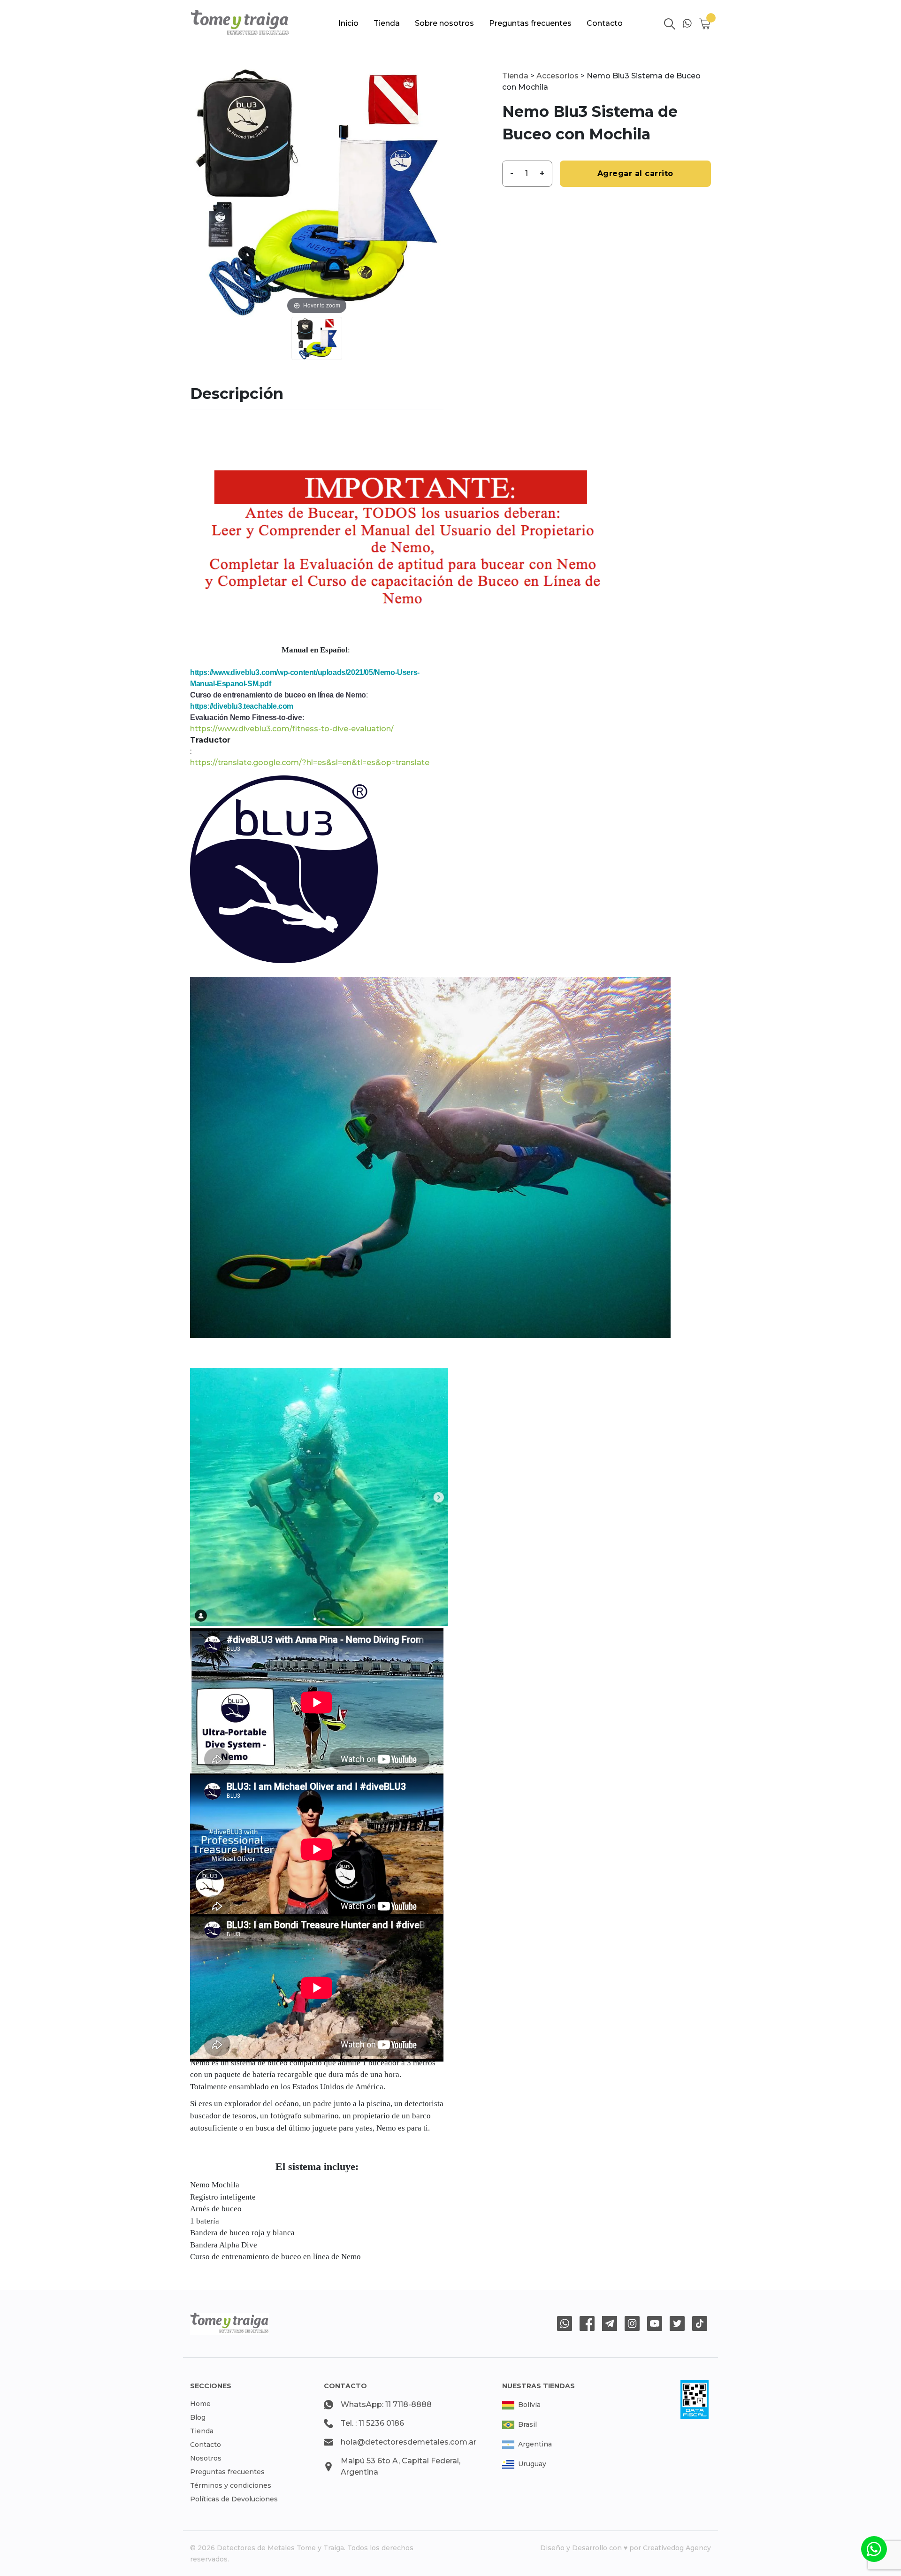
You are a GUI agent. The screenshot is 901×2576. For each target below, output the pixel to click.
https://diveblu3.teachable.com (242, 706)
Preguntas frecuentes (530, 23)
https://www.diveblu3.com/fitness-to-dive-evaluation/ (292, 729)
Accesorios (557, 76)
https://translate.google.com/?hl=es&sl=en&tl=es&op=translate (310, 763)
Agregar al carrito (635, 173)
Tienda (387, 23)
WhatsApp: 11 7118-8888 (386, 2404)
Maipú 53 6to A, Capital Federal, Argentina (401, 2466)
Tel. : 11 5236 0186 (372, 2423)
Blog (198, 2417)
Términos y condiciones (231, 2485)
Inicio (348, 23)
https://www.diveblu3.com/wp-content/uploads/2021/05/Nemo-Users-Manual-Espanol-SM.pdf (305, 678)
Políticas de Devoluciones (234, 2499)
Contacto (605, 23)
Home (200, 2404)
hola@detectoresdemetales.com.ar (409, 2442)
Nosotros (206, 2458)
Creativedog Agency (677, 2548)
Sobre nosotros (444, 23)
